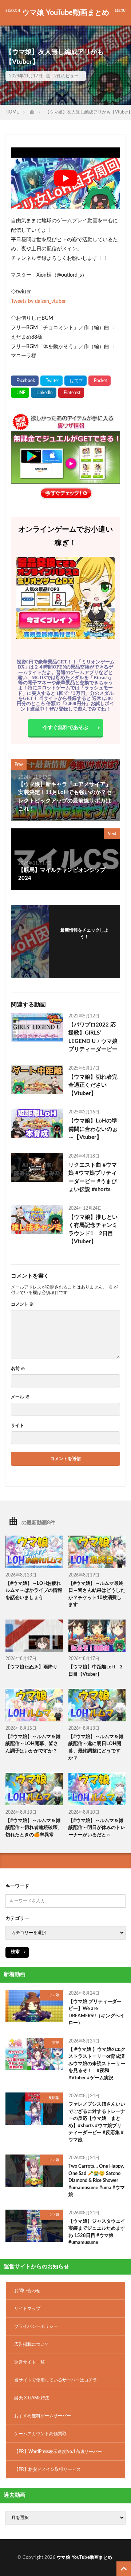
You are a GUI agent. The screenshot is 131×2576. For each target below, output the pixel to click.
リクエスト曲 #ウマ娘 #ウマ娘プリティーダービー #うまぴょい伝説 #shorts (93, 1177)
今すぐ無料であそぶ (65, 728)
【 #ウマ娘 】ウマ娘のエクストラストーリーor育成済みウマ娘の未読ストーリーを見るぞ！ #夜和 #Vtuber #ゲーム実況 (97, 2064)
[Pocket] (100, 381)
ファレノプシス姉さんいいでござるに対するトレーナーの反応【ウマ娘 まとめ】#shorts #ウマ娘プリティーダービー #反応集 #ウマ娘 (97, 2122)
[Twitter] (51, 381)
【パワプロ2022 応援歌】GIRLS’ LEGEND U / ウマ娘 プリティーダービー (93, 1037)
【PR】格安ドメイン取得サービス (47, 2469)
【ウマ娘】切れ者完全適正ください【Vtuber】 (93, 1085)
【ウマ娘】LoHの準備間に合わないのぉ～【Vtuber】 (93, 1129)
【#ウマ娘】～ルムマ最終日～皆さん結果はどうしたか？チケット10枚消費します (97, 1594)
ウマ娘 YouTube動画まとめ (66, 13)
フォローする (84, 946)
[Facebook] (25, 381)
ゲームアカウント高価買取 (40, 2434)
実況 (56, 2043)
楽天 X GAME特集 (32, 2398)
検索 (15, 1952)
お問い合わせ (27, 2291)
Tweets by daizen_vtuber (38, 301)
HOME (12, 112)
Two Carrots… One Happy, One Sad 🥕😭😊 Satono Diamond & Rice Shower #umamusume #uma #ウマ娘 (97, 2181)
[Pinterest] (71, 393)
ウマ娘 (54, 1995)
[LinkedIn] (44, 393)
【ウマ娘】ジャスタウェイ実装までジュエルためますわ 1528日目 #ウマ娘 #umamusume (97, 2232)
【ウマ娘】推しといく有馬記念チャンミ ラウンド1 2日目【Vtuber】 (94, 1230)
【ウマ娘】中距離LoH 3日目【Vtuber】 (96, 1671)
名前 (18, 1368)
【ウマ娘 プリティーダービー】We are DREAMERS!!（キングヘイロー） (96, 2013)
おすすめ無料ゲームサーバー (43, 2416)
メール (20, 1397)
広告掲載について (32, 2344)
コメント (22, 1304)
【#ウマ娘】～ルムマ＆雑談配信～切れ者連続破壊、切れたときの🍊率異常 (34, 1828)
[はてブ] (76, 381)
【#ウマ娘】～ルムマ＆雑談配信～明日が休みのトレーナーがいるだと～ (97, 1828)
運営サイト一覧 (29, 2362)
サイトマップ (27, 2309)
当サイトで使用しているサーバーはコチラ (56, 2380)
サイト (17, 1425)
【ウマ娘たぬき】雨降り (31, 1667)
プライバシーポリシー (36, 2326)
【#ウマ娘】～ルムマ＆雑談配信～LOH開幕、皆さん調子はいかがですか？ (33, 1744)
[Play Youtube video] (65, 178)
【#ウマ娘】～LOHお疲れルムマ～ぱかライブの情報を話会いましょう (34, 1591)
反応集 (54, 2098)
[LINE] (20, 393)
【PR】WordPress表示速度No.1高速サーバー (58, 2452)
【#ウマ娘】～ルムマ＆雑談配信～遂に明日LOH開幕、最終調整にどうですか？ (96, 1748)
